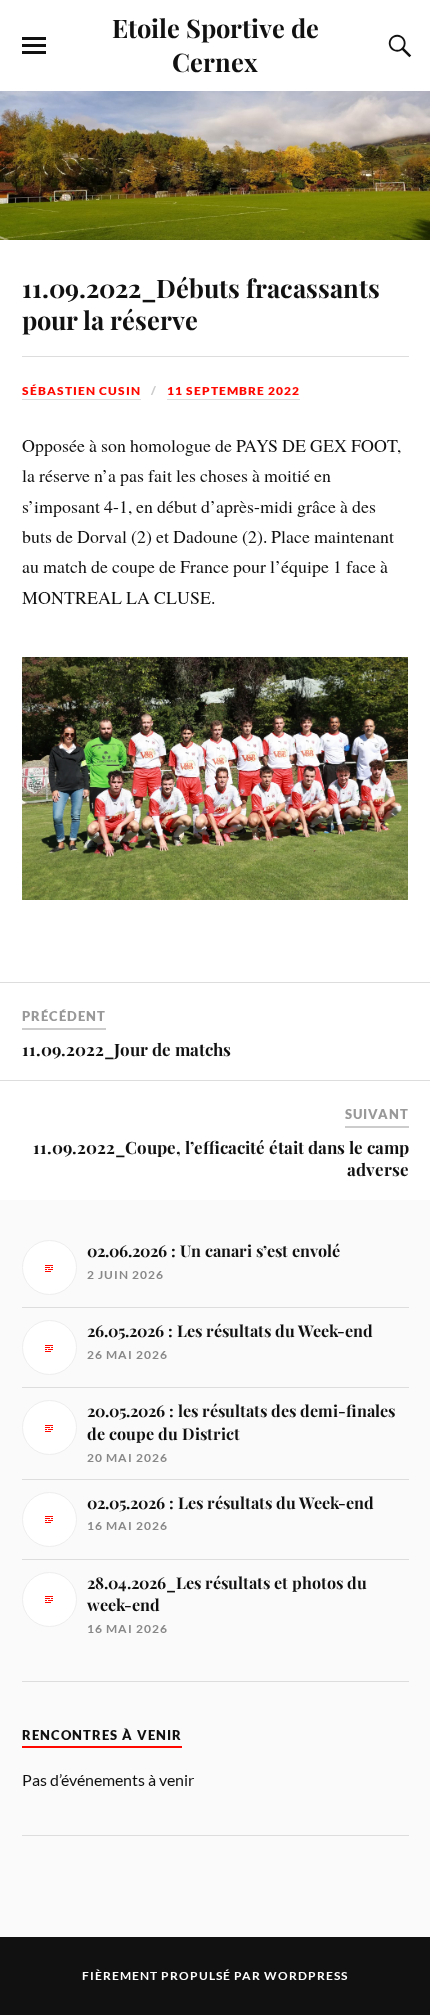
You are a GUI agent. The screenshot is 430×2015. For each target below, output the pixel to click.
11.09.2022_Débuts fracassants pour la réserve (201, 303)
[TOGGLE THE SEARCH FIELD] (397, 46)
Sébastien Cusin (81, 390)
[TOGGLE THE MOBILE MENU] (34, 46)
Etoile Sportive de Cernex (215, 44)
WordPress (306, 1975)
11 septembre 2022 (233, 390)
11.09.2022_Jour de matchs (126, 1049)
